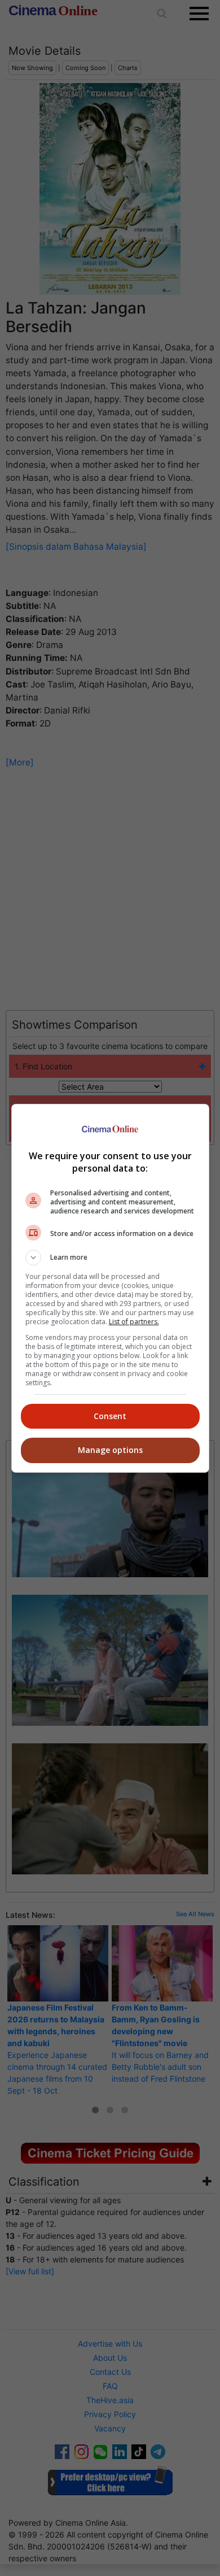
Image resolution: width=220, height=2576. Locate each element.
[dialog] (110, 1288)
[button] (110, 1257)
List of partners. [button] (134, 1322)
